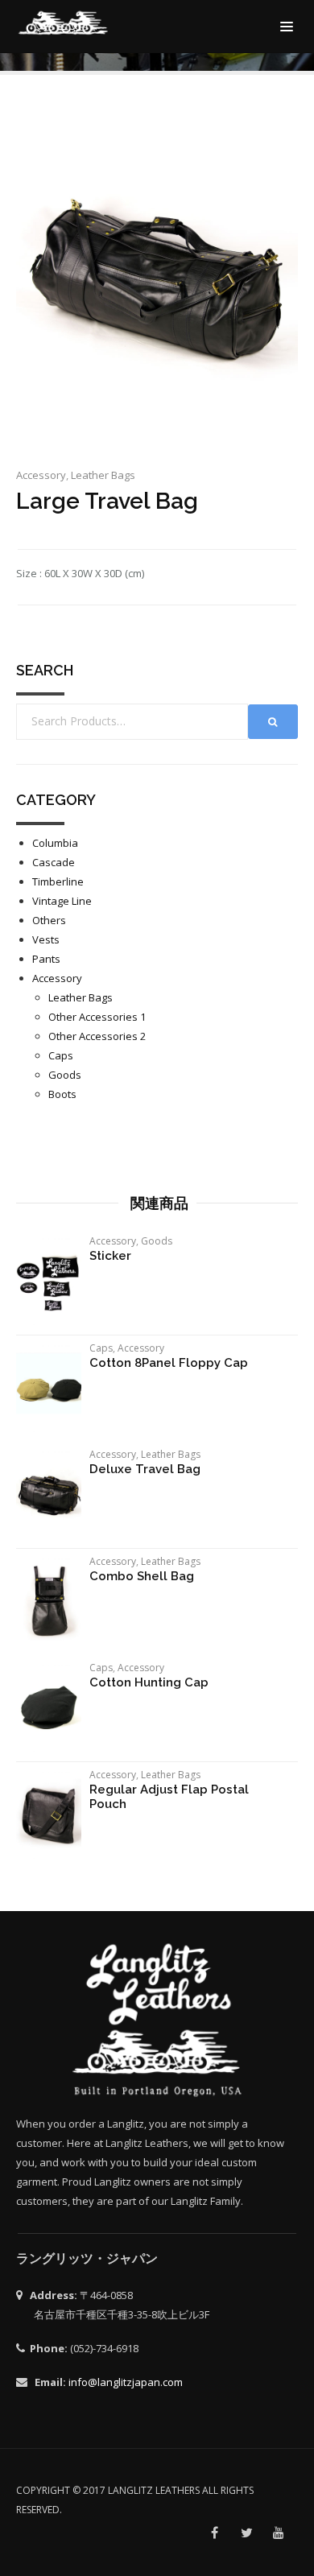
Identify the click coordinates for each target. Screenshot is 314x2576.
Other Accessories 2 (97, 1036)
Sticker (110, 1256)
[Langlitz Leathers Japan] (64, 23)
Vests (46, 939)
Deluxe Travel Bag (145, 1469)
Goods (65, 1075)
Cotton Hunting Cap (149, 1682)
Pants (46, 959)
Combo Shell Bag (142, 1576)
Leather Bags (103, 475)
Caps (61, 1055)
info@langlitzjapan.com (126, 2382)
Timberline (58, 881)
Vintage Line (62, 901)
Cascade (54, 862)
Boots (62, 1094)
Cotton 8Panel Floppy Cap (169, 1363)
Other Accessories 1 (97, 1017)
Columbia (55, 843)
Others (49, 920)
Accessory (41, 475)
